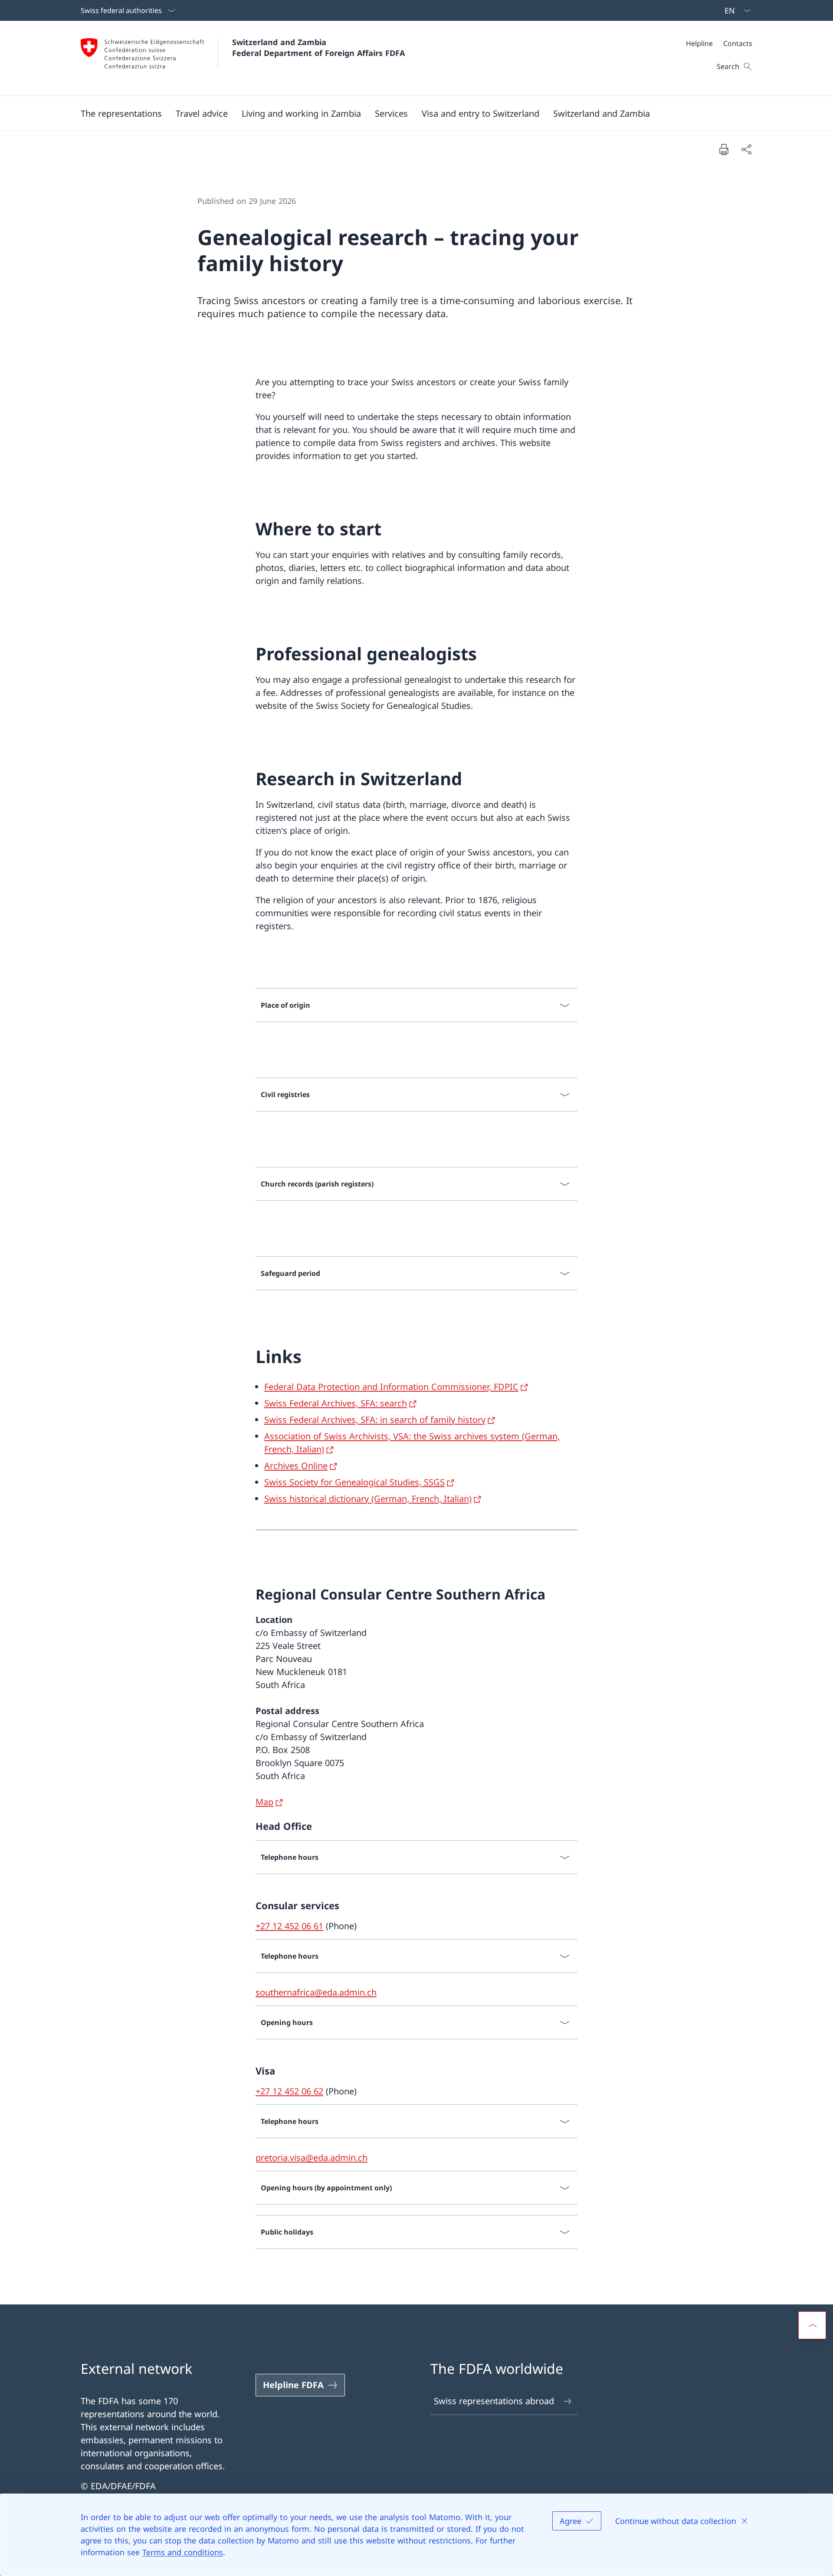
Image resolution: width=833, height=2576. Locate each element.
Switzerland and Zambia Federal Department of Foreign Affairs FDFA (318, 48)
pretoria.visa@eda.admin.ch (312, 2158)
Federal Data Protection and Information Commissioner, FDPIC (391, 1387)
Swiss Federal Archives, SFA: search (336, 1403)
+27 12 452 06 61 (289, 1926)
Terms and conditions (183, 2552)
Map (264, 1802)
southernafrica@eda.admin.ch (316, 1992)
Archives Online (296, 1466)
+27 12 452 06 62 (289, 2091)
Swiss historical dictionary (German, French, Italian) (368, 1499)
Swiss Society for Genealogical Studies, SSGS (354, 1482)
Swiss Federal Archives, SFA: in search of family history (375, 1420)
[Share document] (746, 149)
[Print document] (724, 149)
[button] (121, 113)
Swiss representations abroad (494, 2401)
